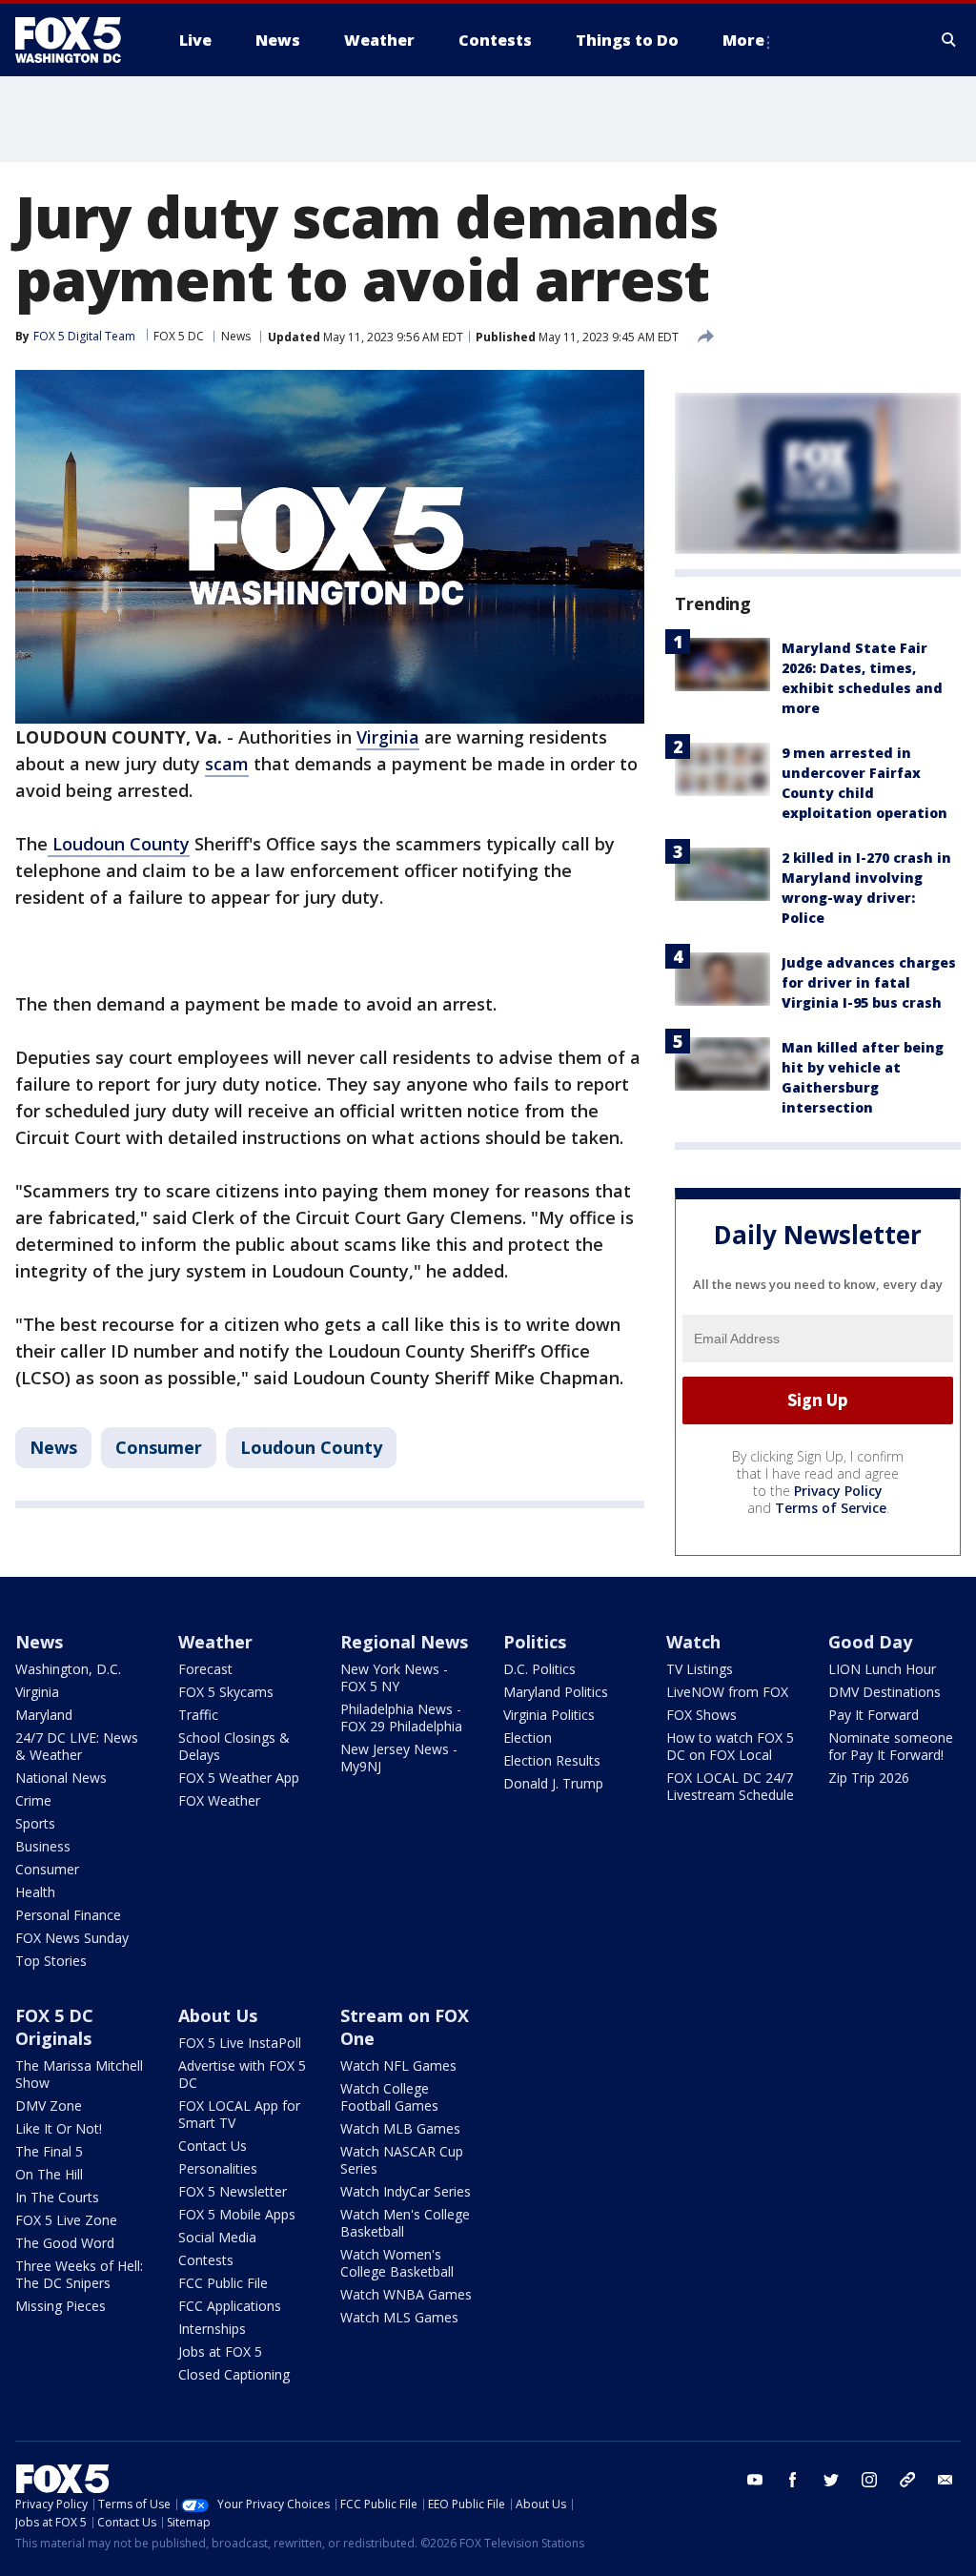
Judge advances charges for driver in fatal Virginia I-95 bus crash (869, 982)
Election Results (552, 1760)
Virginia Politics (549, 1715)
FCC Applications (230, 2306)
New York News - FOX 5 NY (394, 1677)
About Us (218, 2015)
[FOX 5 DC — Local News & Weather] (78, 40)
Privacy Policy (838, 1491)
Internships (212, 2329)
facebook (793, 2480)
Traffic (198, 1715)
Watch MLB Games (400, 2128)
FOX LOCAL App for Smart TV (239, 2114)
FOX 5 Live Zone (66, 2220)
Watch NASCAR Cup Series (402, 2160)
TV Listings (700, 1669)
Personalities (218, 2168)
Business (43, 1846)
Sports (35, 1823)
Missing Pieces (61, 2306)
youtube (755, 2480)
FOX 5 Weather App (239, 1778)
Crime (33, 1800)
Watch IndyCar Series (406, 2191)
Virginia (388, 737)
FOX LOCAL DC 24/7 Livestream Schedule (730, 1786)
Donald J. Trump (553, 1783)
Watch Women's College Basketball (397, 2263)
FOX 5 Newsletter (233, 2191)
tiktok (907, 2480)
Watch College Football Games (389, 2097)
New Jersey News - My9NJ (399, 1758)
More (743, 40)
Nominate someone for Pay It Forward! (891, 1746)
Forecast (205, 1669)
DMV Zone (49, 2106)
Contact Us (213, 2146)
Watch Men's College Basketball (405, 2223)
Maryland (44, 1715)
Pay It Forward (874, 1715)
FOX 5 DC (179, 336)
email (945, 2480)
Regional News (404, 1642)
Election (528, 1738)
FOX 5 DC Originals (54, 2027)
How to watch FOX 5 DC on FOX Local (730, 1746)
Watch (693, 1642)
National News (61, 1778)
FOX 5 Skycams (226, 1692)
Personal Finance (68, 1915)
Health (35, 1892)
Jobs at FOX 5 (220, 2351)
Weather (215, 1642)
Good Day (870, 1642)
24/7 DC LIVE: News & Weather (77, 1746)
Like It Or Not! (59, 2128)
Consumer (159, 1447)
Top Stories (51, 1961)
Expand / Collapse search (949, 40)
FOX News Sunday (72, 1938)
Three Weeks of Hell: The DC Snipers (79, 2274)
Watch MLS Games (399, 2317)
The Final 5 (49, 2151)
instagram (869, 2480)
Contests (206, 2260)
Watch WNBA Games (406, 2294)
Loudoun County (119, 844)
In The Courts (57, 2197)
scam (227, 764)
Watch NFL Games (398, 2065)
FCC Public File (223, 2283)
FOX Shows (701, 1715)
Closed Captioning (234, 2374)
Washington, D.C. (68, 1669)
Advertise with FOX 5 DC (242, 2074)
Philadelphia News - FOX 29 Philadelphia (401, 1717)
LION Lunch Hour (882, 1669)
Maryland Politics (556, 1692)
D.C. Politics (539, 1669)
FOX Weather (219, 1800)
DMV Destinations (884, 1692)
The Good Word (65, 2243)
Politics (535, 1642)
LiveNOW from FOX (727, 1692)
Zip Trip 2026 (869, 1778)
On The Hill (49, 2174)
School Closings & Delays (234, 1746)
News (236, 336)
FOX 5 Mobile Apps (237, 2214)
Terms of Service (831, 1508)
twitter (831, 2480)
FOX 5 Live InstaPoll (240, 2043)
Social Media (217, 2237)
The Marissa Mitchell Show (79, 2074)
